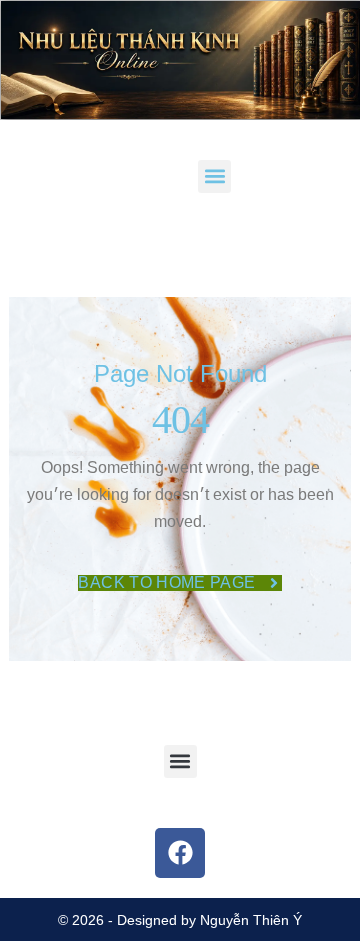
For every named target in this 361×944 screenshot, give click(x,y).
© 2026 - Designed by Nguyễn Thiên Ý (180, 920)
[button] (214, 176)
